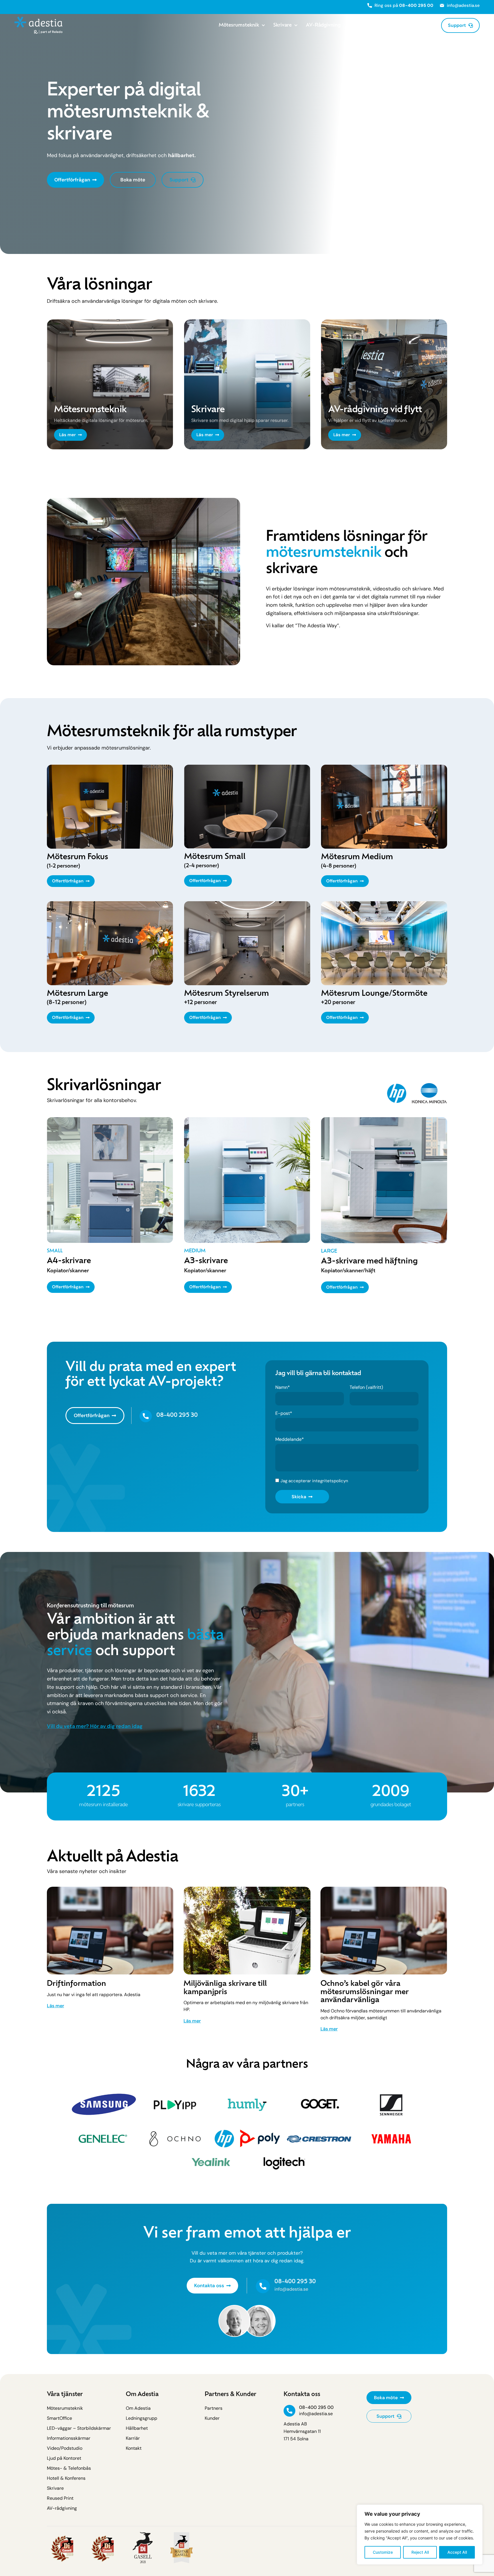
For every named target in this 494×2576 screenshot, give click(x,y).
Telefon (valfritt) (366, 1388)
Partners (359, 25)
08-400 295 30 (177, 1416)
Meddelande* (290, 1440)
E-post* (284, 1414)
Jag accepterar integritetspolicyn (314, 1481)
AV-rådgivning (323, 25)
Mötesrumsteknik (239, 25)
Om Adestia (416, 25)
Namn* (283, 1388)
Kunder (386, 25)
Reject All (420, 2552)
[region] (420, 2535)
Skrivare (282, 25)
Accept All (457, 2552)
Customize (383, 2552)
